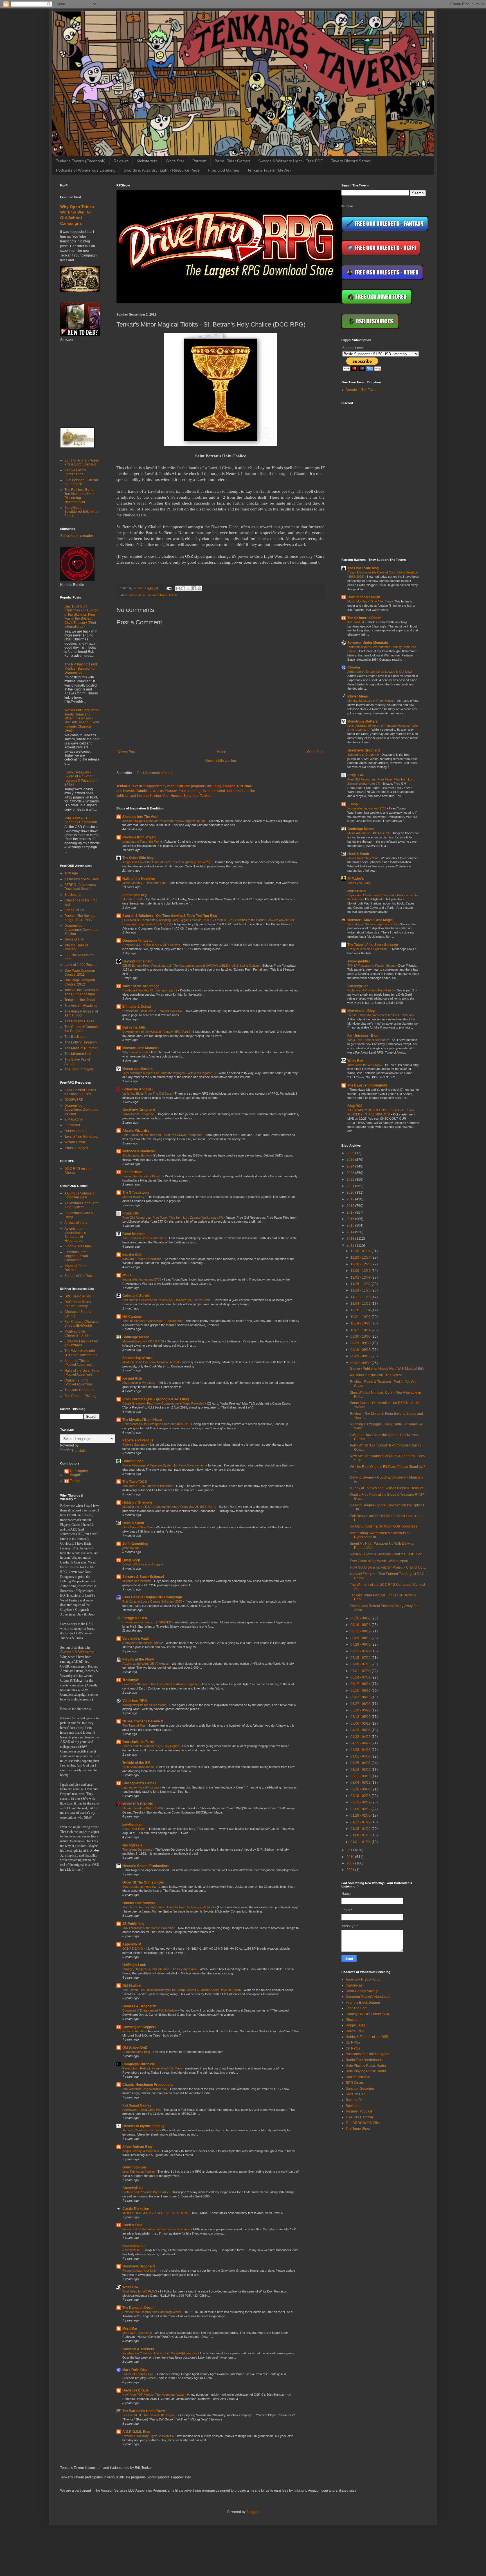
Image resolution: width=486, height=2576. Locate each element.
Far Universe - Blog (363, 1036)
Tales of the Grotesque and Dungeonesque (82, 992)
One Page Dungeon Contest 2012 (80, 982)
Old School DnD (135, 2048)
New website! (132, 2250)
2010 (351, 1857)
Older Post (315, 752)
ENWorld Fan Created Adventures (81, 1343)
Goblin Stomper (135, 2167)
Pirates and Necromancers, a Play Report (151, 1746)
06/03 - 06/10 (361, 1697)
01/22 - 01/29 (361, 1822)
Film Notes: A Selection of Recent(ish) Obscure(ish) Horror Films (167, 1300)
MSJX (127, 1275)
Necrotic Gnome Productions (146, 1866)
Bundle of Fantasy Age (138, 2374)
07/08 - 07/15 (361, 1664)
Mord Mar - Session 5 (138, 2333)
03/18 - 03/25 (361, 1770)
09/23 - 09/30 (361, 1343)
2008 (351, 1870)
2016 (351, 1219)
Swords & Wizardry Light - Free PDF (291, 161)
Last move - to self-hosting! (141, 1787)
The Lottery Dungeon (81, 1042)
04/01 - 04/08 (361, 1756)
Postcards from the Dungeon (367, 2054)
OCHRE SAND (133, 1949)
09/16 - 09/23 (361, 1350)
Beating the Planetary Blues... (143, 1176)
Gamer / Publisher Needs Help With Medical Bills (387, 1369)
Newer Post (127, 752)
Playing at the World (138, 1659)
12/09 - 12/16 (361, 1271)
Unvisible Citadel (136, 2390)
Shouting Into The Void (140, 817)
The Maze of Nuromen (81, 1048)
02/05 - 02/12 (361, 1809)
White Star (175, 161)
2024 (351, 1166)
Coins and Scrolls (136, 1296)
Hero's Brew (355, 2031)
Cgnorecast (355, 1985)
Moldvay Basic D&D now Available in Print (151, 1362)
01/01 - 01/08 (361, 1842)
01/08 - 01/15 (361, 1835)
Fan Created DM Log (80, 1396)
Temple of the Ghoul (80, 1000)
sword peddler (359, 961)
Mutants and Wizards (137, 1581)
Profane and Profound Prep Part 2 (146, 2192)
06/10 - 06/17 (361, 1691)
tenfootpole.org (134, 895)
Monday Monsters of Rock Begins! (371, 701)
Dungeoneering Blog (137, 2052)
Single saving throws (137, 1155)
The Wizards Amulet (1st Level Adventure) (81, 1353)
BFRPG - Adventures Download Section (80, 887)
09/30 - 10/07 (361, 1337)
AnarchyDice (133, 2188)
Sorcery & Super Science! (143, 1577)
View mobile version (220, 761)
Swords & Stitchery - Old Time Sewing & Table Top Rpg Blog (170, 916)
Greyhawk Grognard (139, 1110)
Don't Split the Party (138, 1742)
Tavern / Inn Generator (81, 1137)
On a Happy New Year (138, 1527)
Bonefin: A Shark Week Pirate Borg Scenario (82, 462)
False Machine (134, 1234)
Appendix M (132, 1944)
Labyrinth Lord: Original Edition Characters (76, 1256)
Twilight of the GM (136, 1763)
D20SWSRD (74, 1100)
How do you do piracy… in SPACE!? (147, 1622)
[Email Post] (169, 588)
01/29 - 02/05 (361, 1815)
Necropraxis (132, 1845)
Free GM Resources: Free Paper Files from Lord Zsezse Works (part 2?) (173, 1218)
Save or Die (355, 2100)
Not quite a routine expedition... (369, 949)
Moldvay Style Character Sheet (77, 1333)
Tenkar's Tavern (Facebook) (81, 161)
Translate (79, 1451)
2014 (351, 1232)
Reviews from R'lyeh (139, 837)
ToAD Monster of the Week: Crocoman (149, 1928)
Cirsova (354, 667)
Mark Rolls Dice (135, 2370)
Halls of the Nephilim (139, 879)
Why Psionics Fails (136, 1052)
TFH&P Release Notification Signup (372, 966)
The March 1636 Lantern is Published (148, 1486)
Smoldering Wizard (137, 1358)
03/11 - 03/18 (361, 1776)
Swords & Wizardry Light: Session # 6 (148, 2436)
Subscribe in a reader (77, 536)
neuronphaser (134, 2246)
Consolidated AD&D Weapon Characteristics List (156, 1424)
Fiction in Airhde (133, 2031)
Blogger (252, 2512)
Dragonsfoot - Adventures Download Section (81, 930)
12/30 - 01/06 (361, 1251)
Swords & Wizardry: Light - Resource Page (162, 170)
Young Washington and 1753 (142, 1279)
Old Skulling (132, 1986)
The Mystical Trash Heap (142, 1420)
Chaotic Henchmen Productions (148, 2085)
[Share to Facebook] (194, 588)
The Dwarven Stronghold (367, 1085)
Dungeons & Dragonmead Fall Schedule (150, 2010)
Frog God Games (223, 170)
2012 (351, 1245)
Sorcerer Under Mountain (368, 643)
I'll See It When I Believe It (143, 1721)
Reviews (121, 161)
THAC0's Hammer (359, 2117)
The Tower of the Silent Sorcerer (373, 945)
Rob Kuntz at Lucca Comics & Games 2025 (153, 1601)
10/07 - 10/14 (361, 1330)
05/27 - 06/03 (361, 1704)
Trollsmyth (131, 1680)
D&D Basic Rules (78, 1296)
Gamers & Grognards (139, 2006)
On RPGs (353, 2042)
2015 (351, 1225)
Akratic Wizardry (136, 1131)
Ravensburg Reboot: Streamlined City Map (152, 2068)
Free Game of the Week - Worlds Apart (379, 1561)
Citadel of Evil (75, 910)
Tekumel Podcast (359, 2111)
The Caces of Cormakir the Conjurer (82, 1029)
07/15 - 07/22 (361, 1658)
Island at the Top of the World (143, 842)
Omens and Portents (139, 1903)
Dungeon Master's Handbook (368, 1997)
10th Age (71, 873)
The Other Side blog (138, 858)
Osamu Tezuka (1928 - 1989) (143, 1808)
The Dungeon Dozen (138, 2308)
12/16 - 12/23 (361, 1264)
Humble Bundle (135, 791)
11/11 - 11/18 (361, 1297)
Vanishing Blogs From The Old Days (148, 1094)
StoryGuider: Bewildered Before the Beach (81, 512)
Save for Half (355, 2094)
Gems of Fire (74, 939)
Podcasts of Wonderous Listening (86, 170)
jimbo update (131, 1548)
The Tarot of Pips (134, 1725)
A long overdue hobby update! (143, 1643)
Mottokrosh (356, 891)
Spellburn (353, 2106)
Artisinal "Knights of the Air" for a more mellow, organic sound (164, 821)
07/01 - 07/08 (361, 1671)
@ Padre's (356, 879)
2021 (351, 1186)
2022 (351, 1180)
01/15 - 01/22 (361, 1829)
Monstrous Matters (138, 1069)
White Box (130, 2287)
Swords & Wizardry (77, 1652)
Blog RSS (355, 1106)
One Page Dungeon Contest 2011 (80, 973)
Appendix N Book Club (363, 1979)
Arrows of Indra (76, 1223)
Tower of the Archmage (141, 986)
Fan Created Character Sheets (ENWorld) (82, 1324)
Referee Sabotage (135, 1445)
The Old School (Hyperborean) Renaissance (153, 1321)
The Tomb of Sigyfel (79, 1069)
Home (221, 752)
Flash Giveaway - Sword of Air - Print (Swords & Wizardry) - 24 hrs (81, 778)
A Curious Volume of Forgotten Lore (80, 1195)
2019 (351, 1199)
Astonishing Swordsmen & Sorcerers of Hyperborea (75, 1235)
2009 (351, 1863)
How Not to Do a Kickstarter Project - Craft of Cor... (388, 1567)
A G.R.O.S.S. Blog (136, 2432)
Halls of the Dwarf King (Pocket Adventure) (82, 1373)
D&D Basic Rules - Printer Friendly (79, 1304)
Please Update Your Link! (140, 2271)
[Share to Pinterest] (199, 588)
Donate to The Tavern (362, 390)
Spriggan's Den (135, 1618)
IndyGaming (132, 1824)
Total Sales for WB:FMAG (140, 2291)
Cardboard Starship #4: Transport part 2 (150, 990)
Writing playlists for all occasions (145, 1705)
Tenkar (75, 1481)
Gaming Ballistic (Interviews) (367, 2014)
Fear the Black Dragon (363, 2003)
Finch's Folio (132, 2225)
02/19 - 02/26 (361, 1796)
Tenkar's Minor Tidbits (162, 595)
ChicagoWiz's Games (139, 1783)
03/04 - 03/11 (361, 1783)
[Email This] (178, 588)
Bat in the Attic (134, 1027)
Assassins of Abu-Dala (82, 879)
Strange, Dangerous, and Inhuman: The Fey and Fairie (160, 1969)
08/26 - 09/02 (361, 1618)
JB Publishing (133, 1924)
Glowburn (353, 2020)
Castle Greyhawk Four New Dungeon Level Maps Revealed (164, 1403)
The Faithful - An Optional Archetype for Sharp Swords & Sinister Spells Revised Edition (182, 1990)
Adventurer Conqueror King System (82, 1205)
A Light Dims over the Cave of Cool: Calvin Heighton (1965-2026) (167, 862)
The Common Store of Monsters (145, 1238)
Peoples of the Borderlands (75, 472)
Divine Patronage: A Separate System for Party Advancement (164, 1465)
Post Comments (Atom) (155, 773)
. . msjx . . (355, 804)
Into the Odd (132, 1255)
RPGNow (244, 786)
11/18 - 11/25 (361, 1290)
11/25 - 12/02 (361, 1284)
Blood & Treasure (78, 1246)
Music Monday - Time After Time (145, 883)
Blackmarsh (73, 895)
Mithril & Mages (76, 1148)
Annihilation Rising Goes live (142, 2110)
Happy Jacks (355, 2025)
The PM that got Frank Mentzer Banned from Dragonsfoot (81, 668)
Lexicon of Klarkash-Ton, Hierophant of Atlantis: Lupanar (161, 1684)
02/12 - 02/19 (361, 1802)
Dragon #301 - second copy (142, 1564)
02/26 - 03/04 (361, 1789)
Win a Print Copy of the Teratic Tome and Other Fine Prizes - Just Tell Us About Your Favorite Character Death (82, 720)
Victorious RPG (135, 1701)
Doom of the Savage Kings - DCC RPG (80, 918)
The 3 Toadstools (136, 1193)
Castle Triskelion (136, 2209)
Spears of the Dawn (79, 1276)
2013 (351, 1239)
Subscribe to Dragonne (139, 1114)
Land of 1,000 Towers (81, 965)
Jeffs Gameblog (135, 1544)
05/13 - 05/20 (361, 1717)
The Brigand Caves (79, 1021)
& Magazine (74, 1119)
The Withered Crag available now (145, 2089)
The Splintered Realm (364, 618)
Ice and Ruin (132, 1378)
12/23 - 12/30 (361, 1257)
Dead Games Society (362, 1991)
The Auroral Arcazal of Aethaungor (81, 1013)
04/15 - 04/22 (361, 1743)
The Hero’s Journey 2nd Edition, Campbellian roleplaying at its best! (169, 1907)
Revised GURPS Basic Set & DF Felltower (152, 945)
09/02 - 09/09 (361, 1363)
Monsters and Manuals (140, 1048)
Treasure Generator (79, 1390)
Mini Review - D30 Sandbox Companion (81, 820)
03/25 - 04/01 (361, 1763)
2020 (351, 1193)
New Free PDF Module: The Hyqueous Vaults (154, 2395)
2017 (351, 1212)
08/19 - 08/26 (361, 1625)
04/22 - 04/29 (361, 1737)
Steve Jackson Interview (140, 1887)
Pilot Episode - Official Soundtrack (81, 482)
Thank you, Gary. (360, 883)
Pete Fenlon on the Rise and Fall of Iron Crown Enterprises (163, 1135)
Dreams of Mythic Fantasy (143, 2126)
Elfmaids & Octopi (137, 1007)
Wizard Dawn (75, 1142)
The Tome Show (358, 2129)
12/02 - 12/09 (361, 1277)
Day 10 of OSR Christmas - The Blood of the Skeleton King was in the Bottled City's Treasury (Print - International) (81, 617)
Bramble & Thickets (138, 2349)
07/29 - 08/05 (361, 1644)
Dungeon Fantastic (137, 941)
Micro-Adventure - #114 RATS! (144, 1341)
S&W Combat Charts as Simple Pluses (80, 1092)
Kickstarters (147, 161)
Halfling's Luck (134, 1965)
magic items (138, 595)
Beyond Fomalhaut (137, 961)
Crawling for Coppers (139, 2027)
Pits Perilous (132, 1172)
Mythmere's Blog (361, 1011)
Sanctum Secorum (360, 2089)
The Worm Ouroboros (138, 1850)
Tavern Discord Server (351, 161)
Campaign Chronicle (139, 2064)
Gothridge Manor (136, 1337)
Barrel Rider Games (232, 161)
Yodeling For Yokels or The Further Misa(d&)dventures (160, 2353)
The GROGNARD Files (363, 2123)
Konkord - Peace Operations (142, 1259)
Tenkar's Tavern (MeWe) (269, 170)
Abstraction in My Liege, (139, 1383)
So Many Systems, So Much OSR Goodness (383, 1526)
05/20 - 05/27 (361, 1710)
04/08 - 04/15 (361, 1750)
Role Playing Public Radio (366, 2066)
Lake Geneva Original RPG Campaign (152, 1597)
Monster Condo (133, 899)
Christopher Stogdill (79, 1473)
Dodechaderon (76, 1131)
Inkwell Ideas (358, 696)
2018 (351, 1206)
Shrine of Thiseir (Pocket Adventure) (79, 1363)
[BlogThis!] (183, 588)
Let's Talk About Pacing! (139, 2172)
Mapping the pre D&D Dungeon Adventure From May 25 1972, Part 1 (170, 1507)
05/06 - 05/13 (361, 1724)
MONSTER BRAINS (138, 1804)
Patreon (199, 161)
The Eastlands (75, 1037)
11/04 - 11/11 (361, 1304)
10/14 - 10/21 (361, 1323)
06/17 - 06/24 (361, 1684)
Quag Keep (131, 1560)
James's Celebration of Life (141, 2130)
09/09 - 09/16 (361, 1356)
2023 (351, 1173)
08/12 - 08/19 (361, 1631)
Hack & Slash (133, 1523)
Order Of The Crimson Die (143, 1882)
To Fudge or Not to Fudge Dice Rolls (373, 924)
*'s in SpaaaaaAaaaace (139, 1767)
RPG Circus (355, 2083)
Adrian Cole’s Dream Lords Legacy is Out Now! (380, 672)
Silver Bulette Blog (137, 2147)
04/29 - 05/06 (361, 1730)
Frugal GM (130, 1213)
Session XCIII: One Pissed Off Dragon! (149, 2415)
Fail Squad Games (137, 2105)
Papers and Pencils (138, 1440)
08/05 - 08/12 (361, 1638)
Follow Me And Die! (138, 1089)
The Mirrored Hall (78, 1054)
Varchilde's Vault (136, 1639)
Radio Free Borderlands (364, 2060)
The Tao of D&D (135, 1482)
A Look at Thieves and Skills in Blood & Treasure (387, 1488)
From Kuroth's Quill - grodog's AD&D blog (156, 1399)
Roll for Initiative (358, 2077)
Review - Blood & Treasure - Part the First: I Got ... (387, 1554)
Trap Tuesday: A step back (141, 2151)
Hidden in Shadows (138, 1502)
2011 (351, 1850)
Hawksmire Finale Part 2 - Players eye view (153, 1011)
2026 (351, 1153)
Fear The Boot (356, 2008)
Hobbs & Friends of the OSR (367, 2037)
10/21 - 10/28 (361, 1317)
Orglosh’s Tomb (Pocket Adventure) (79, 1382)
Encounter (72, 1125)
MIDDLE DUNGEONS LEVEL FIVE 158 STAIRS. (156, 2213)
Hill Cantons (132, 1317)
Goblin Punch (133, 1461)
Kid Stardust (356, 622)
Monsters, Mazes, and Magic (370, 920)
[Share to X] (189, 588)
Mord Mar (130, 2328)
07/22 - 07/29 (361, 1651)
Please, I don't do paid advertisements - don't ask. (157, 2229)
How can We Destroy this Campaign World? (153, 2312)
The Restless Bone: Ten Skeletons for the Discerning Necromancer (80, 496)
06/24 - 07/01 (361, 1677)
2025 (351, 1160)
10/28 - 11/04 (361, 1310)
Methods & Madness (139, 1151)
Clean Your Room (135, 1829)
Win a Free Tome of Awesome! (369, 1040)
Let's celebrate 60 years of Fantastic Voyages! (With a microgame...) (169, 1073)
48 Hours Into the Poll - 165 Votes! (376, 1375)
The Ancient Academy (81, 1005)
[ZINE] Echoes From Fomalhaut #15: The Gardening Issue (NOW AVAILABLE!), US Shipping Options (191, 966)
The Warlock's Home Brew (144, 2411)
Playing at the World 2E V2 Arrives (146, 1664)
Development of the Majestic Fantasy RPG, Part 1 (157, 1032)
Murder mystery (134, 1197)
